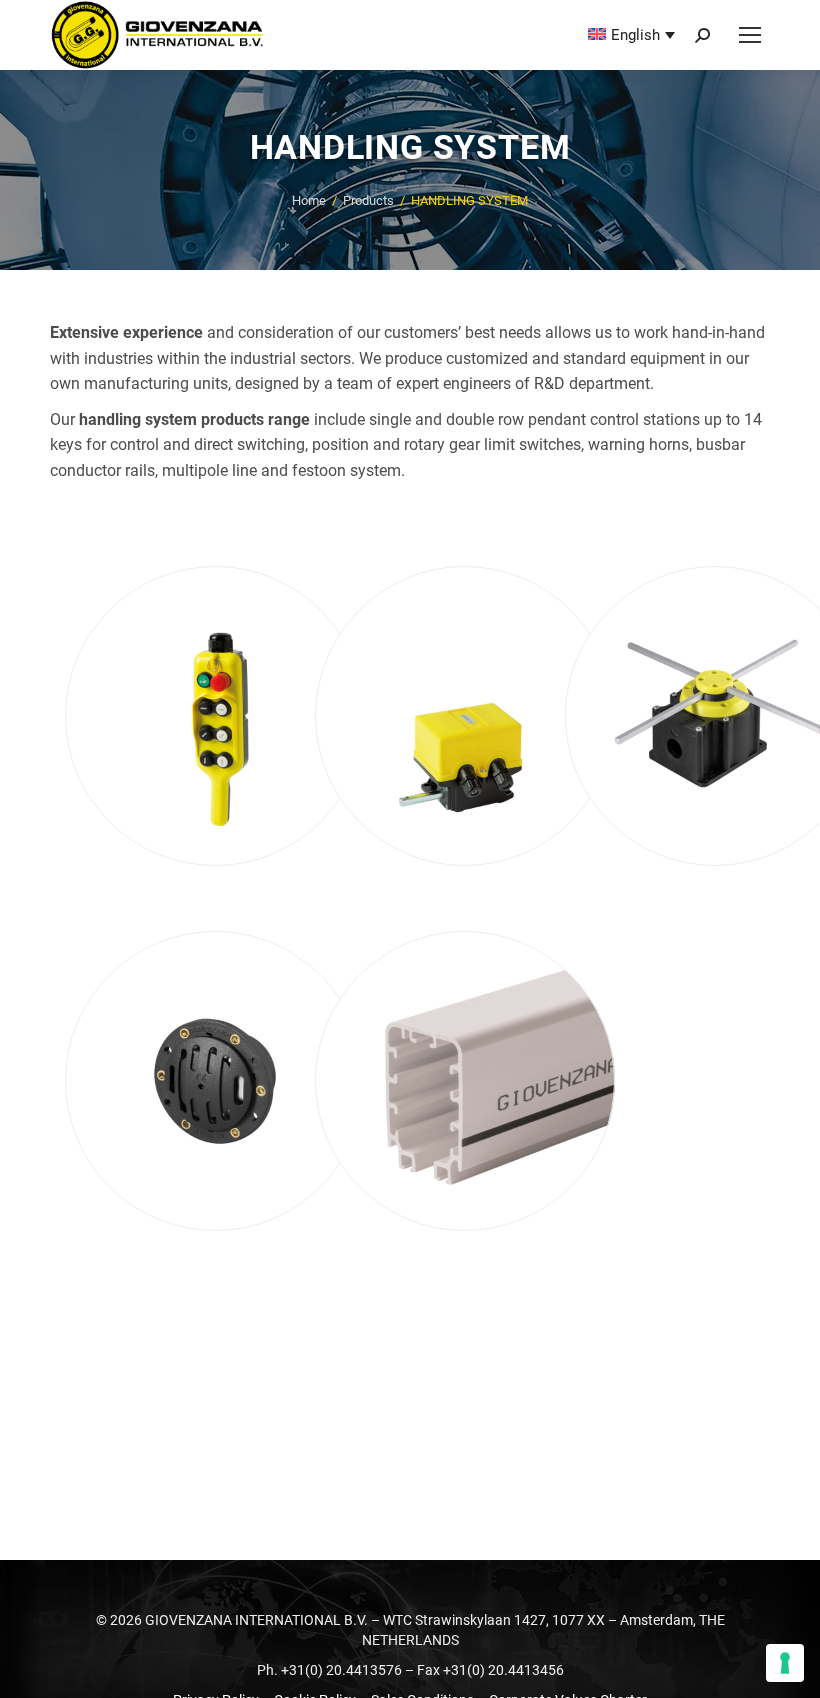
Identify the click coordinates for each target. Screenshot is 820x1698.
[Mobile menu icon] (750, 35)
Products (368, 200)
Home (309, 200)
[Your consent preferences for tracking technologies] (785, 1663)
